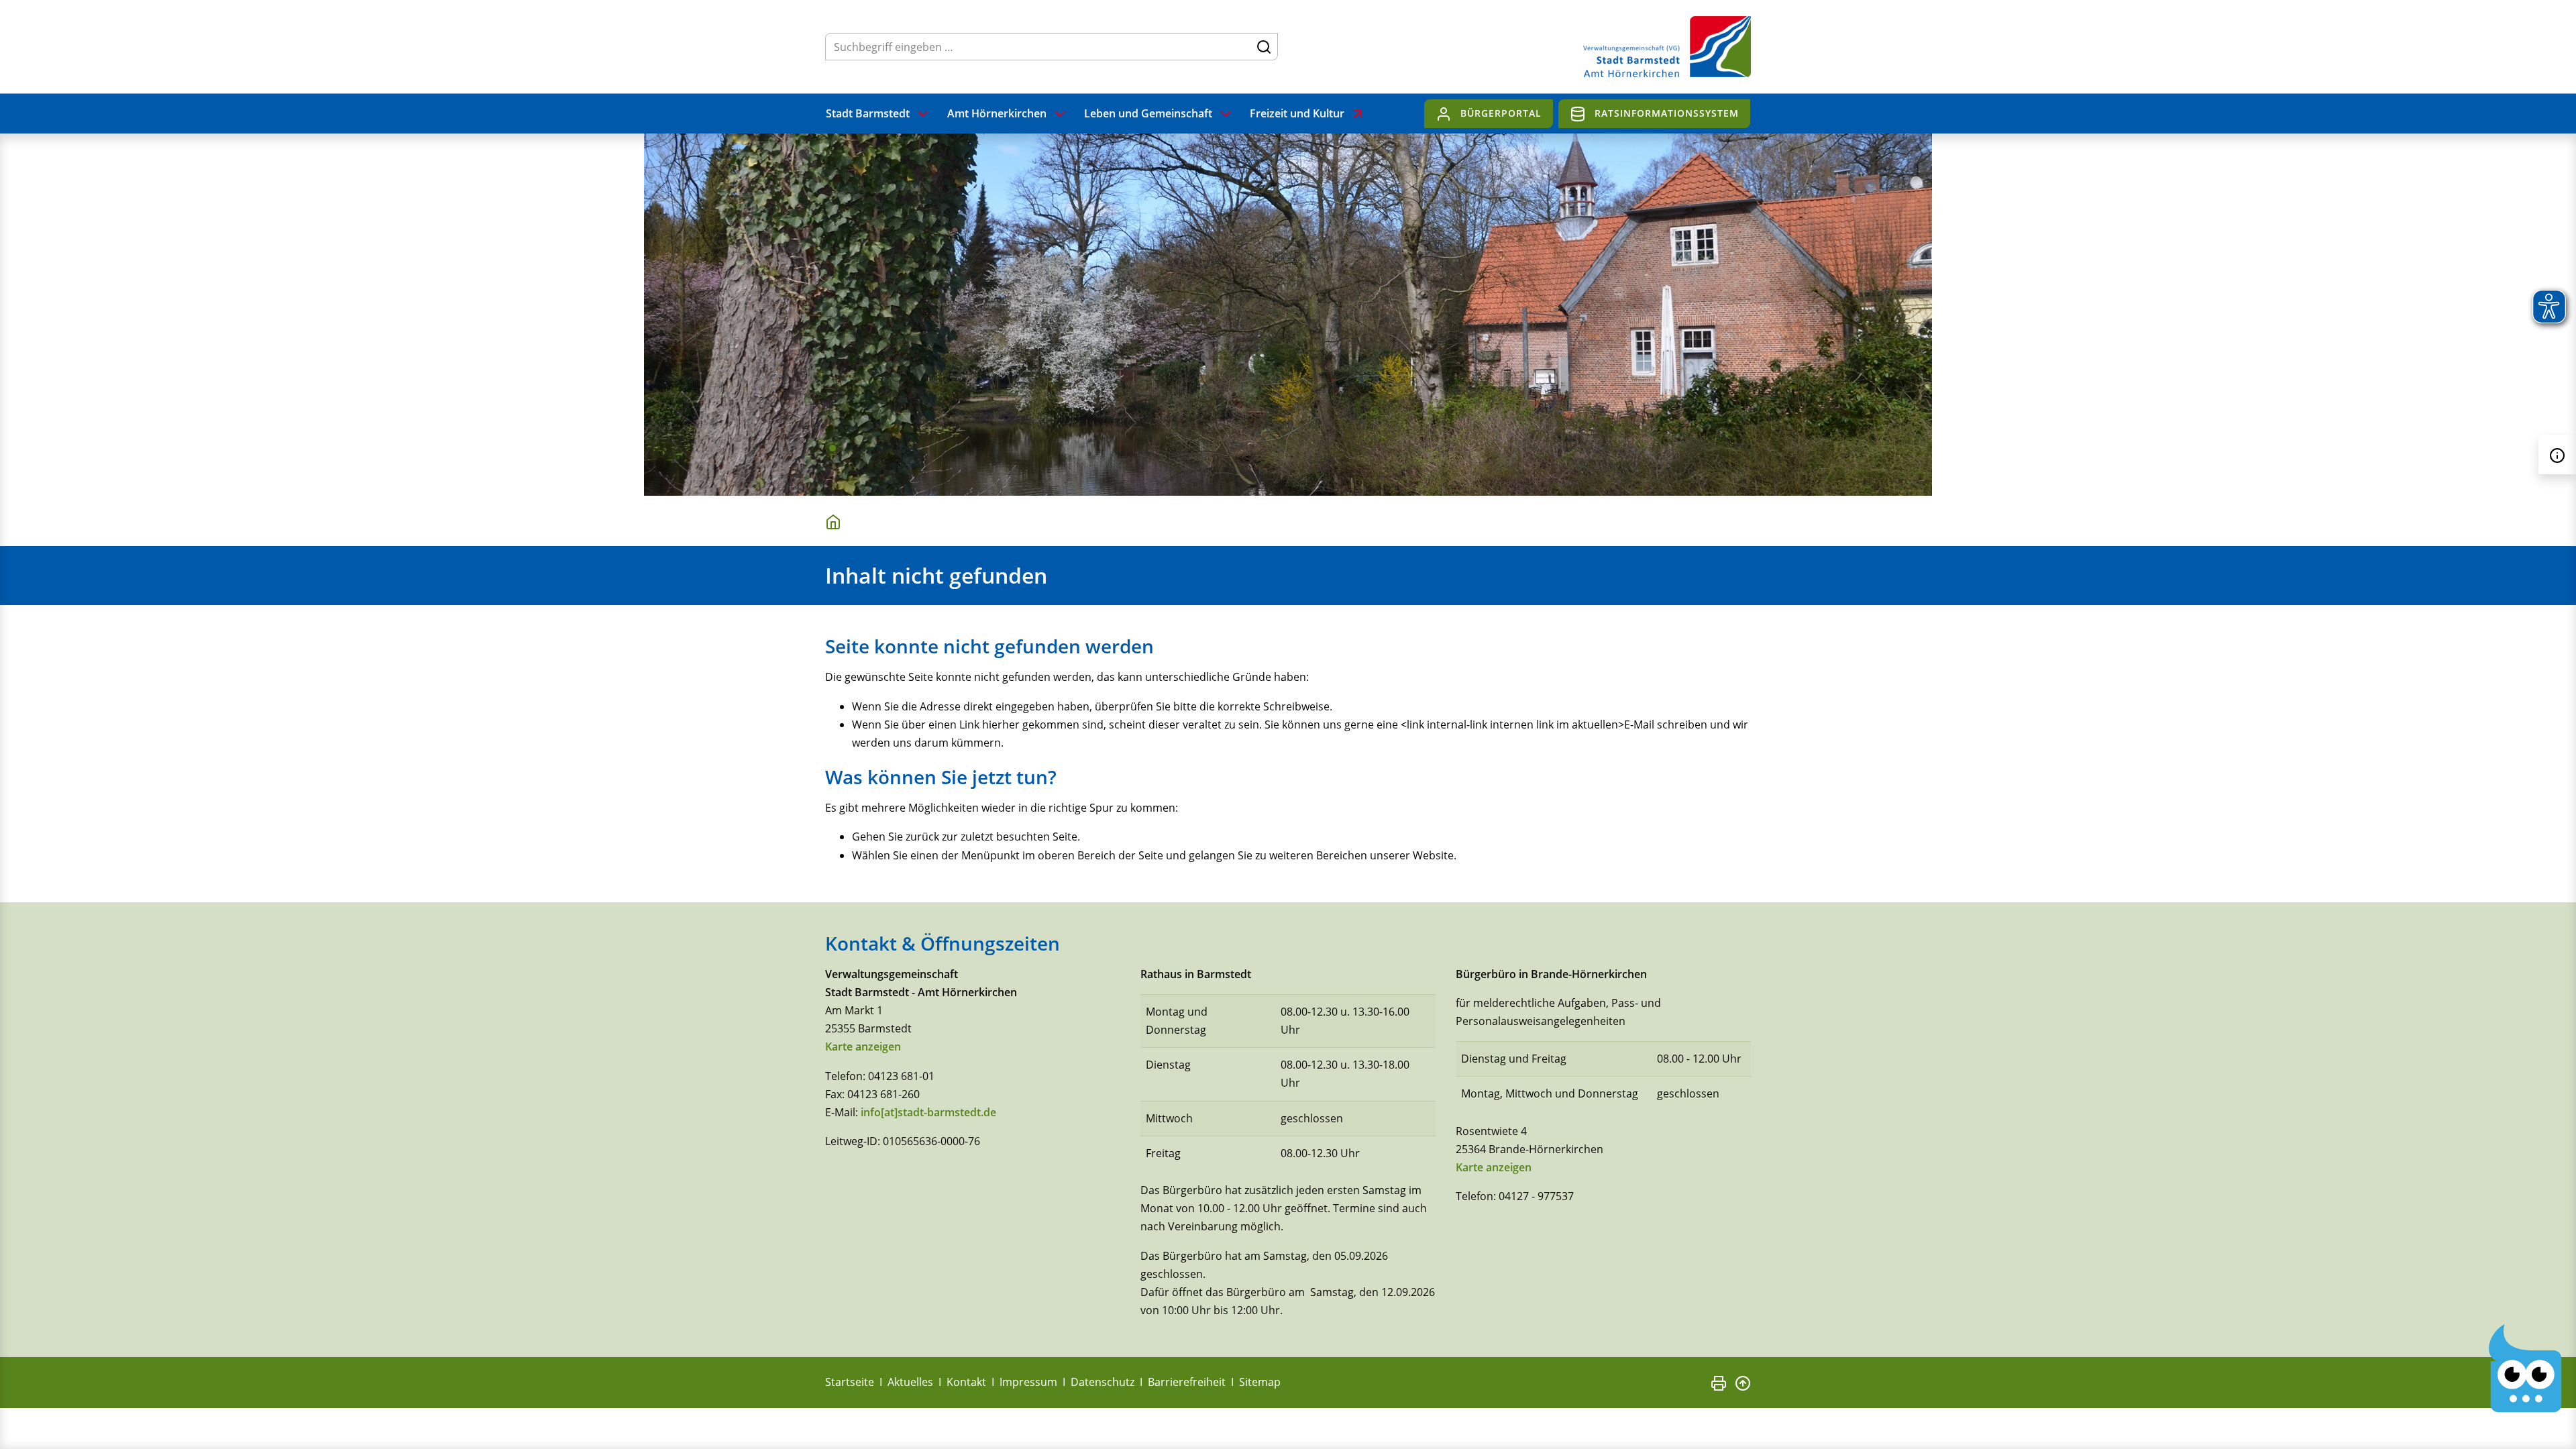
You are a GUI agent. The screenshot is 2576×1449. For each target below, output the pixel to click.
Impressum (1028, 1382)
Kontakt (966, 1382)
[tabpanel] (1288, 315)
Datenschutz (1103, 1382)
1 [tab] (833, 448)
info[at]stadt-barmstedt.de (928, 1112)
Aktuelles (910, 1382)
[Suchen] (1264, 46)
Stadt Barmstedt (868, 113)
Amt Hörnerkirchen (997, 113)
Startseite (850, 1382)
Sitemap (1260, 1382)
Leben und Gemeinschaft (1148, 113)
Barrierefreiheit (1187, 1382)
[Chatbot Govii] (2526, 1368)
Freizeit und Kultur (1297, 113)
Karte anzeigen (863, 1046)
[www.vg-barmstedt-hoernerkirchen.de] (836, 521)
